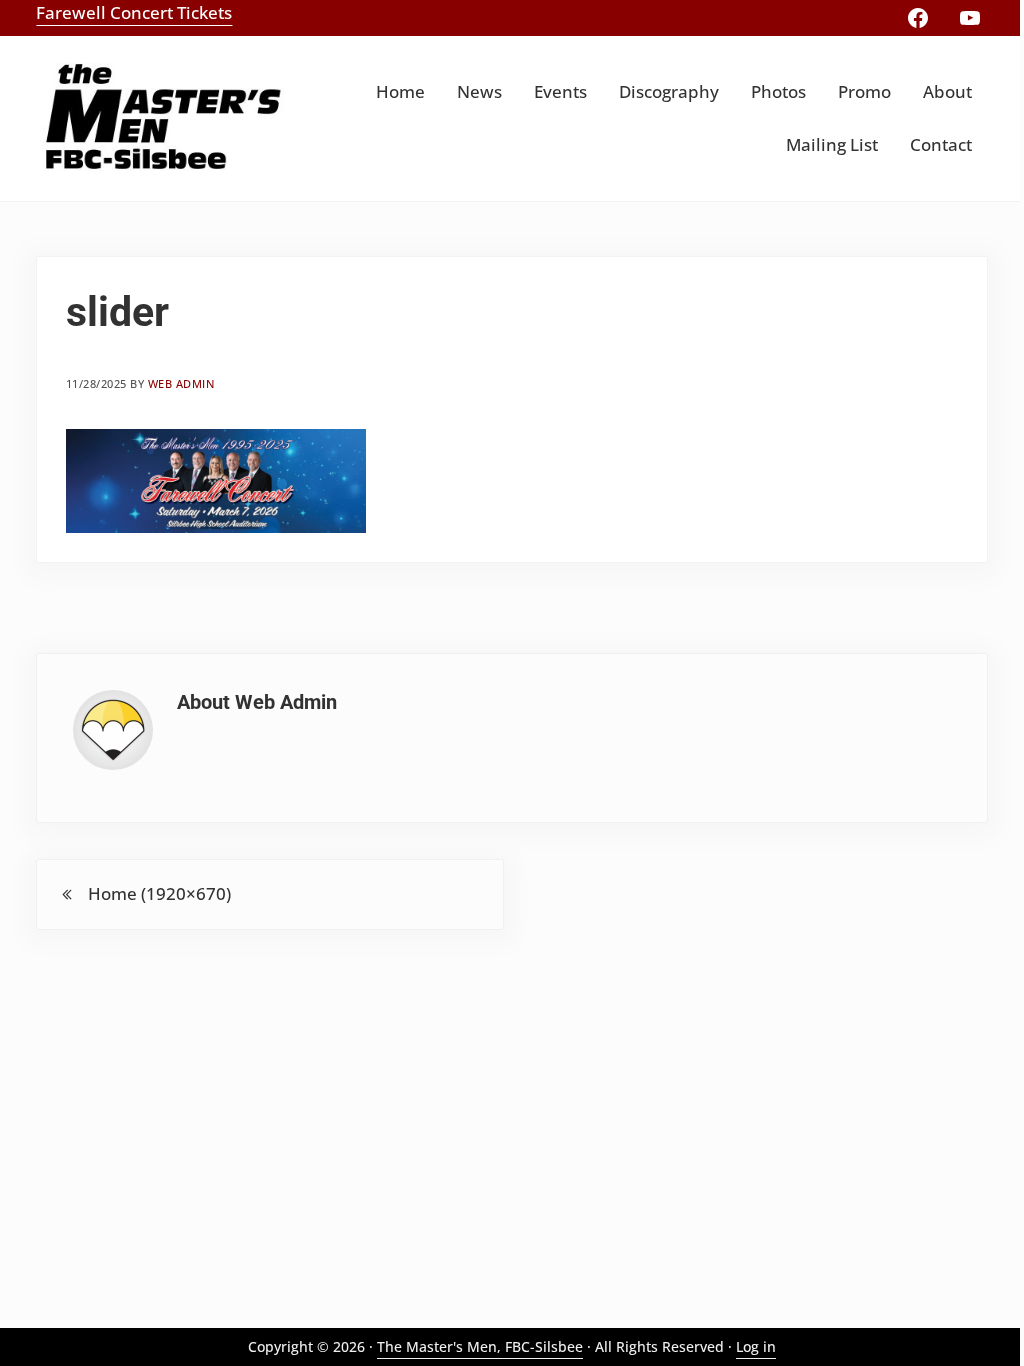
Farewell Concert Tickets (134, 12)
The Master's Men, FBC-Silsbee (480, 1346)
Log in (756, 1346)
